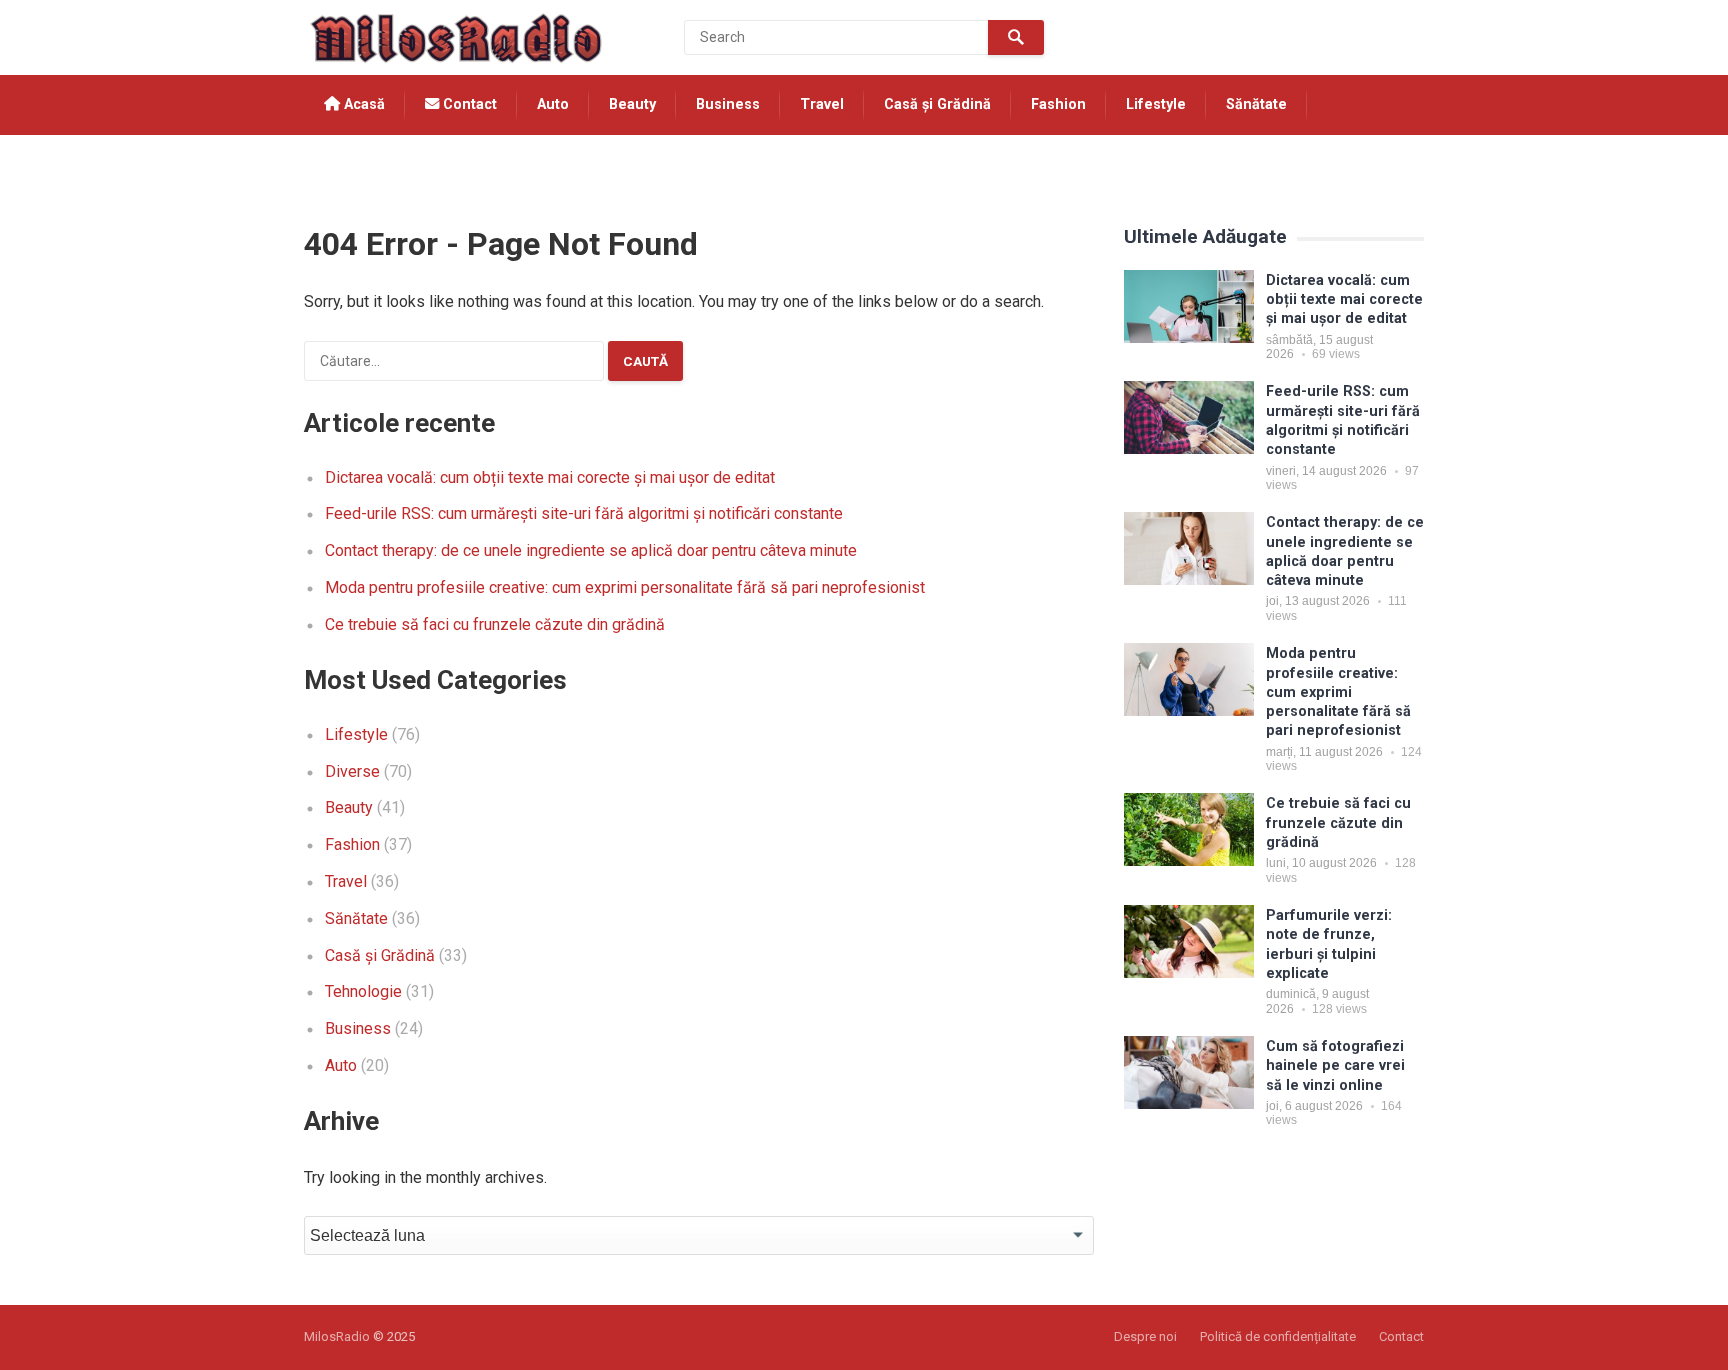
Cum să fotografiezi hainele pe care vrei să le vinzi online (1335, 1066)
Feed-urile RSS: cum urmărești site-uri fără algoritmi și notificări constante (584, 513)
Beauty (632, 104)
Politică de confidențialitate (1278, 1336)
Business (728, 104)
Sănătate (1256, 104)
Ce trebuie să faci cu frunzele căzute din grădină (495, 624)
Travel (822, 104)
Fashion (1058, 104)
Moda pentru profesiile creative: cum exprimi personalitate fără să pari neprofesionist (625, 587)
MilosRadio (337, 1336)
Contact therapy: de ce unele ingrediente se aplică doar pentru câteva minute (591, 550)
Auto (553, 104)
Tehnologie (364, 164)
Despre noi (1145, 1336)
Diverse (352, 771)
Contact (468, 104)
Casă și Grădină (937, 104)
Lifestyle (1156, 104)
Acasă (362, 104)
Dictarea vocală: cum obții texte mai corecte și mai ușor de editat (550, 477)
